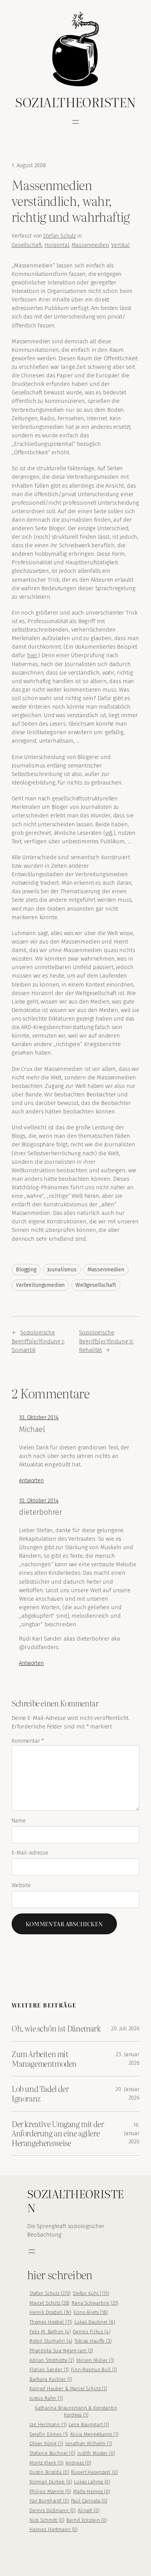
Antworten (31, 1481)
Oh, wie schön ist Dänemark (56, 2029)
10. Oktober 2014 (39, 1417)
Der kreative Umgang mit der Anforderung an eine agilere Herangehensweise (58, 2134)
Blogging (26, 1270)
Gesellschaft (27, 245)
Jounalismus (62, 1270)
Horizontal (57, 245)
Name (19, 1821)
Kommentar (27, 1741)
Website (21, 1885)
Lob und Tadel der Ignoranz (40, 2094)
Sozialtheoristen (75, 102)
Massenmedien (90, 245)
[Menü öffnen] (75, 122)
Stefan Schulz (59, 236)
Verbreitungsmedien (40, 1285)
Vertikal (120, 245)
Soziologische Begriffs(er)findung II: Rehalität (106, 1341)
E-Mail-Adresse (30, 1853)
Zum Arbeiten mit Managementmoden (44, 2059)
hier (32, 655)
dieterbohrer (40, 1512)
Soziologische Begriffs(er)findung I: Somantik (38, 1341)
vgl (109, 833)
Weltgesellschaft (96, 1285)
